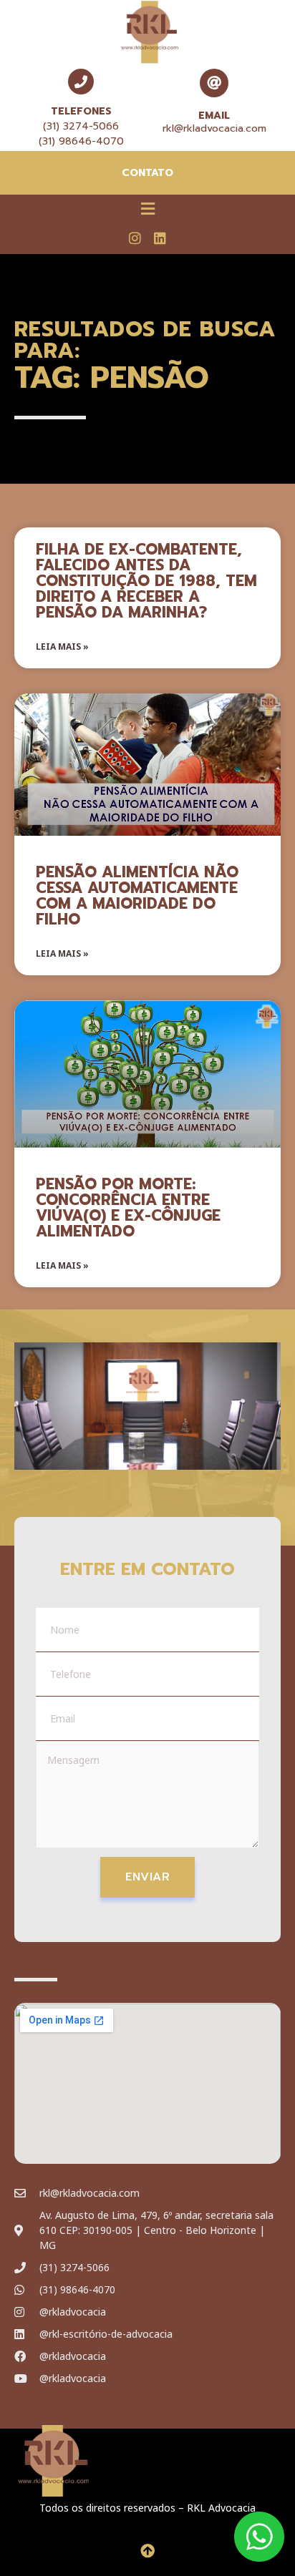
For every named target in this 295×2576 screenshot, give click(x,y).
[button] (147, 208)
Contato (147, 173)
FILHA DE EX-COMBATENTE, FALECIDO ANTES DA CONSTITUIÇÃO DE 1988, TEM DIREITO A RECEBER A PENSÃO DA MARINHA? (146, 581)
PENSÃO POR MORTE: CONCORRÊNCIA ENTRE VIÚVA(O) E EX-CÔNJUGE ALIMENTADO (128, 1208)
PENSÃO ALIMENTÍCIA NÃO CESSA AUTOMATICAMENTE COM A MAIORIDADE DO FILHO (137, 896)
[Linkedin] (160, 238)
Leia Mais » (62, 647)
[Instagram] (135, 238)
